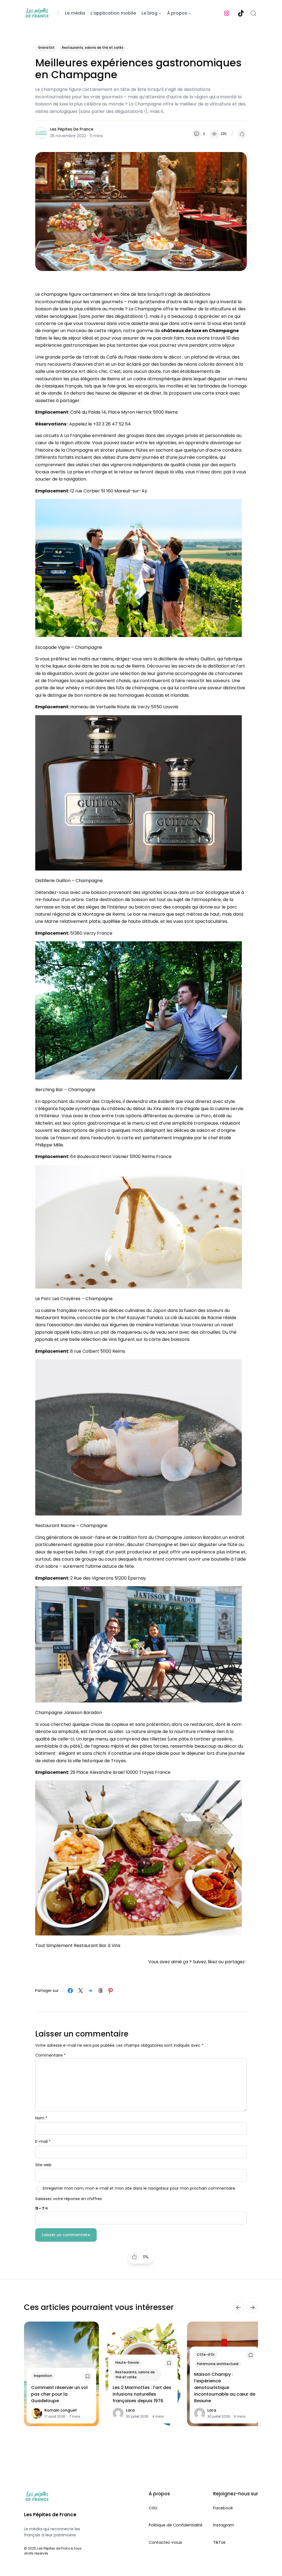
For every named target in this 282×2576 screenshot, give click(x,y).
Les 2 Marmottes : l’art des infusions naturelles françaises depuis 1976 (142, 2394)
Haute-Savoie (127, 2363)
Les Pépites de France (72, 129)
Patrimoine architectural (218, 2364)
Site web (43, 2165)
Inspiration (43, 2376)
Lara (130, 2410)
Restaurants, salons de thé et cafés (93, 48)
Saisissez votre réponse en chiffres (69, 2199)
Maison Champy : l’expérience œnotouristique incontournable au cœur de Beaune (225, 2387)
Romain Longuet (61, 2410)
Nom (41, 2118)
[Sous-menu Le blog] (160, 13)
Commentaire (51, 2055)
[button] (242, 134)
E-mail (43, 2141)
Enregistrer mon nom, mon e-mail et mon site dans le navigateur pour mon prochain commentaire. (139, 2188)
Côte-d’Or (206, 2354)
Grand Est (46, 48)
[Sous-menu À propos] (190, 13)
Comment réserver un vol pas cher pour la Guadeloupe (59, 2394)
